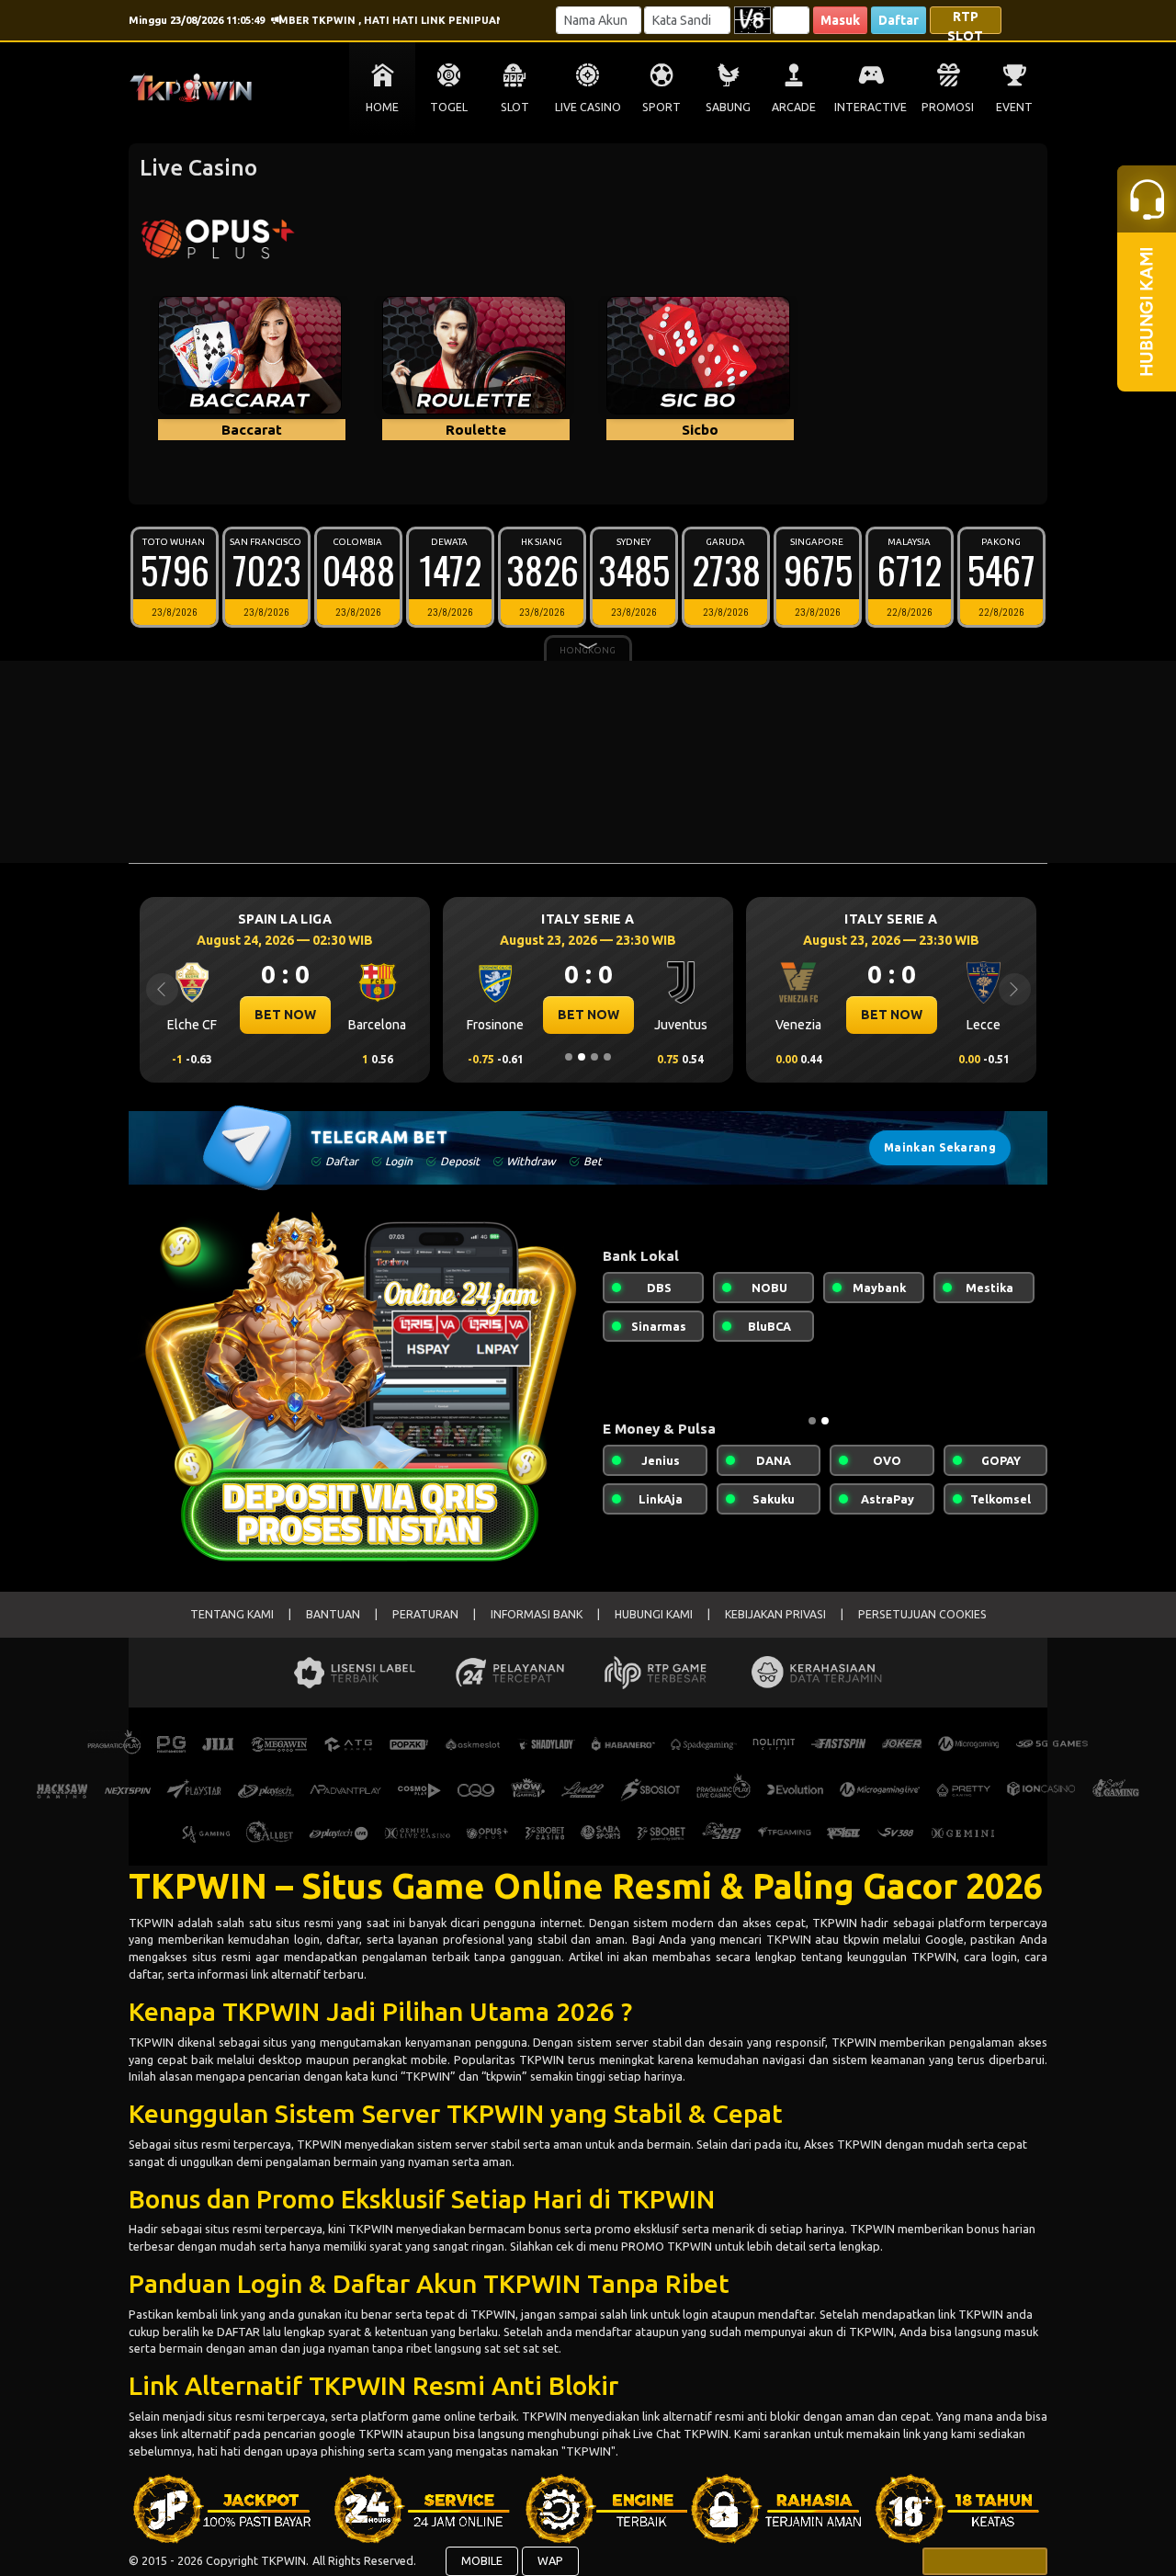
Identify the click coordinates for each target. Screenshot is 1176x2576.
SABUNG (728, 107)
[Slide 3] (594, 1057)
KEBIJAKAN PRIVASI (775, 1614)
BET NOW (285, 1015)
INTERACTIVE (871, 107)
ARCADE (794, 107)
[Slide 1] (569, 1057)
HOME (382, 107)
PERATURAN (425, 1614)
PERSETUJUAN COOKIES (922, 1614)
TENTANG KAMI (232, 1614)
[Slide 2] (582, 1057)
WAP (550, 2560)
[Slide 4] (607, 1057)
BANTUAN (333, 1614)
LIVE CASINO (588, 107)
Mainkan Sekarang (940, 1147)
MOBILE (482, 2560)
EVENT (1014, 107)
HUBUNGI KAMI (654, 1614)
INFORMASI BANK (537, 1614)
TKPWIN (153, 1923)
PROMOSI (948, 107)
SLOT (515, 107)
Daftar (899, 20)
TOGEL (449, 107)
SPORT (661, 107)
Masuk (840, 20)
